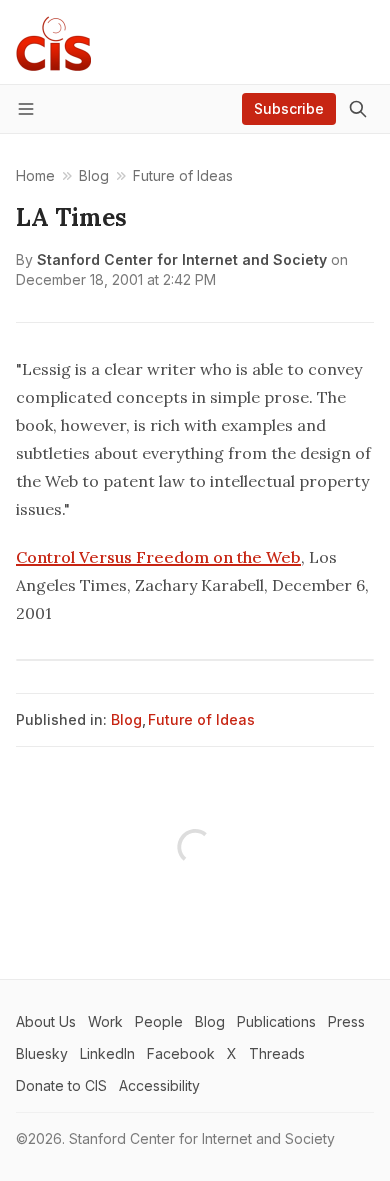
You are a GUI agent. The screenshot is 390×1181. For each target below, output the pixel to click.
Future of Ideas (201, 719)
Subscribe (289, 108)
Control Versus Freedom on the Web (158, 557)
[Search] (358, 109)
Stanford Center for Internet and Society (182, 259)
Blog (126, 719)
